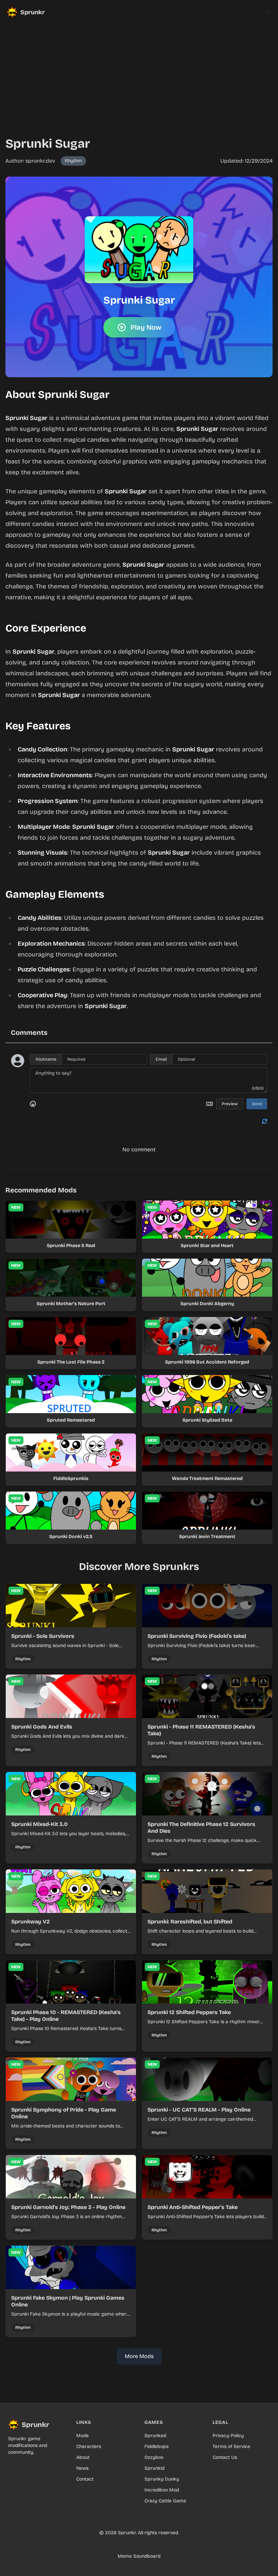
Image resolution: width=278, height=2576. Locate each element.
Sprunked (155, 2436)
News (82, 2468)
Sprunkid (154, 2468)
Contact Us (225, 2457)
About (83, 2457)
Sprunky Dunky (162, 2479)
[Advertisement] (139, 72)
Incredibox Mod (162, 2490)
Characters (89, 2446)
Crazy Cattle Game (165, 2501)
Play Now (146, 327)
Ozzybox (154, 2457)
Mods (82, 2436)
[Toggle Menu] (269, 11)
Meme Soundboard (139, 2556)
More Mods (139, 2356)
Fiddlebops (156, 2446)
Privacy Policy (228, 2436)
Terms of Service (231, 2446)
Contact (85, 2479)
